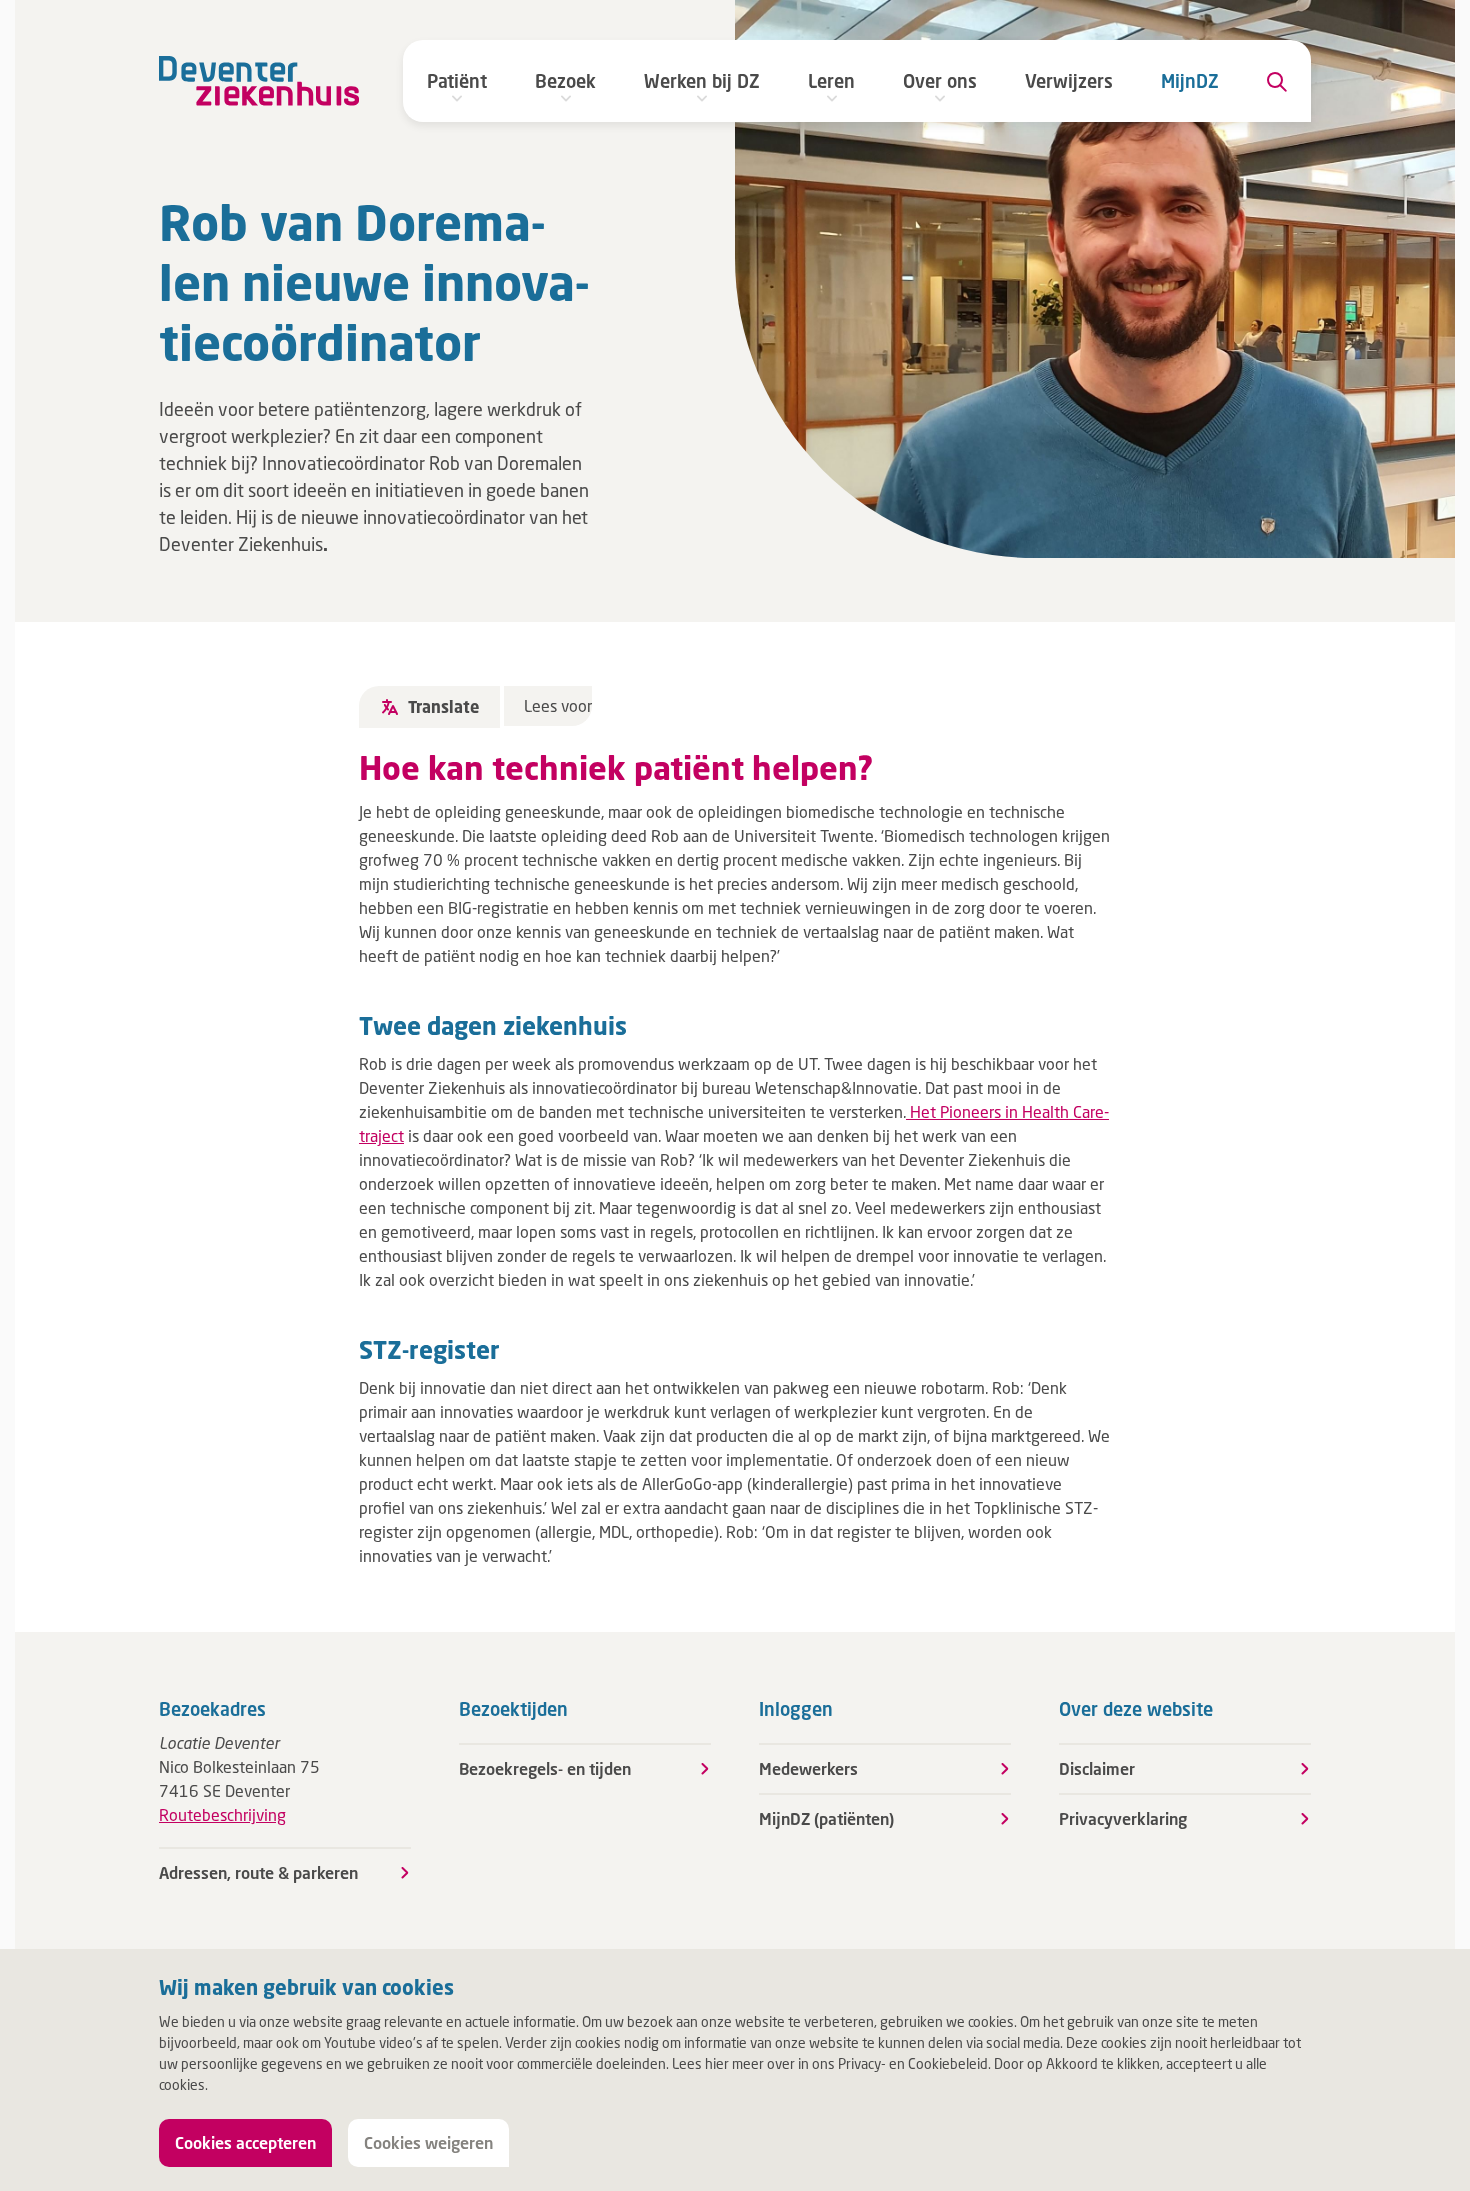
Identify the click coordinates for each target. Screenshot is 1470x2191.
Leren (831, 81)
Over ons (940, 81)
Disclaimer (1097, 1768)
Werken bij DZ (702, 81)
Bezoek (565, 81)
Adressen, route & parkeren (258, 1872)
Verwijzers (1069, 81)
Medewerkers (808, 1768)
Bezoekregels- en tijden (545, 1768)
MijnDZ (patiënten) (826, 1818)
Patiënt (457, 81)
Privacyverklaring (1123, 1818)
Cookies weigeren (428, 2142)
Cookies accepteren (245, 2142)
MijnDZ (1190, 81)
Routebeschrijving (222, 1814)
